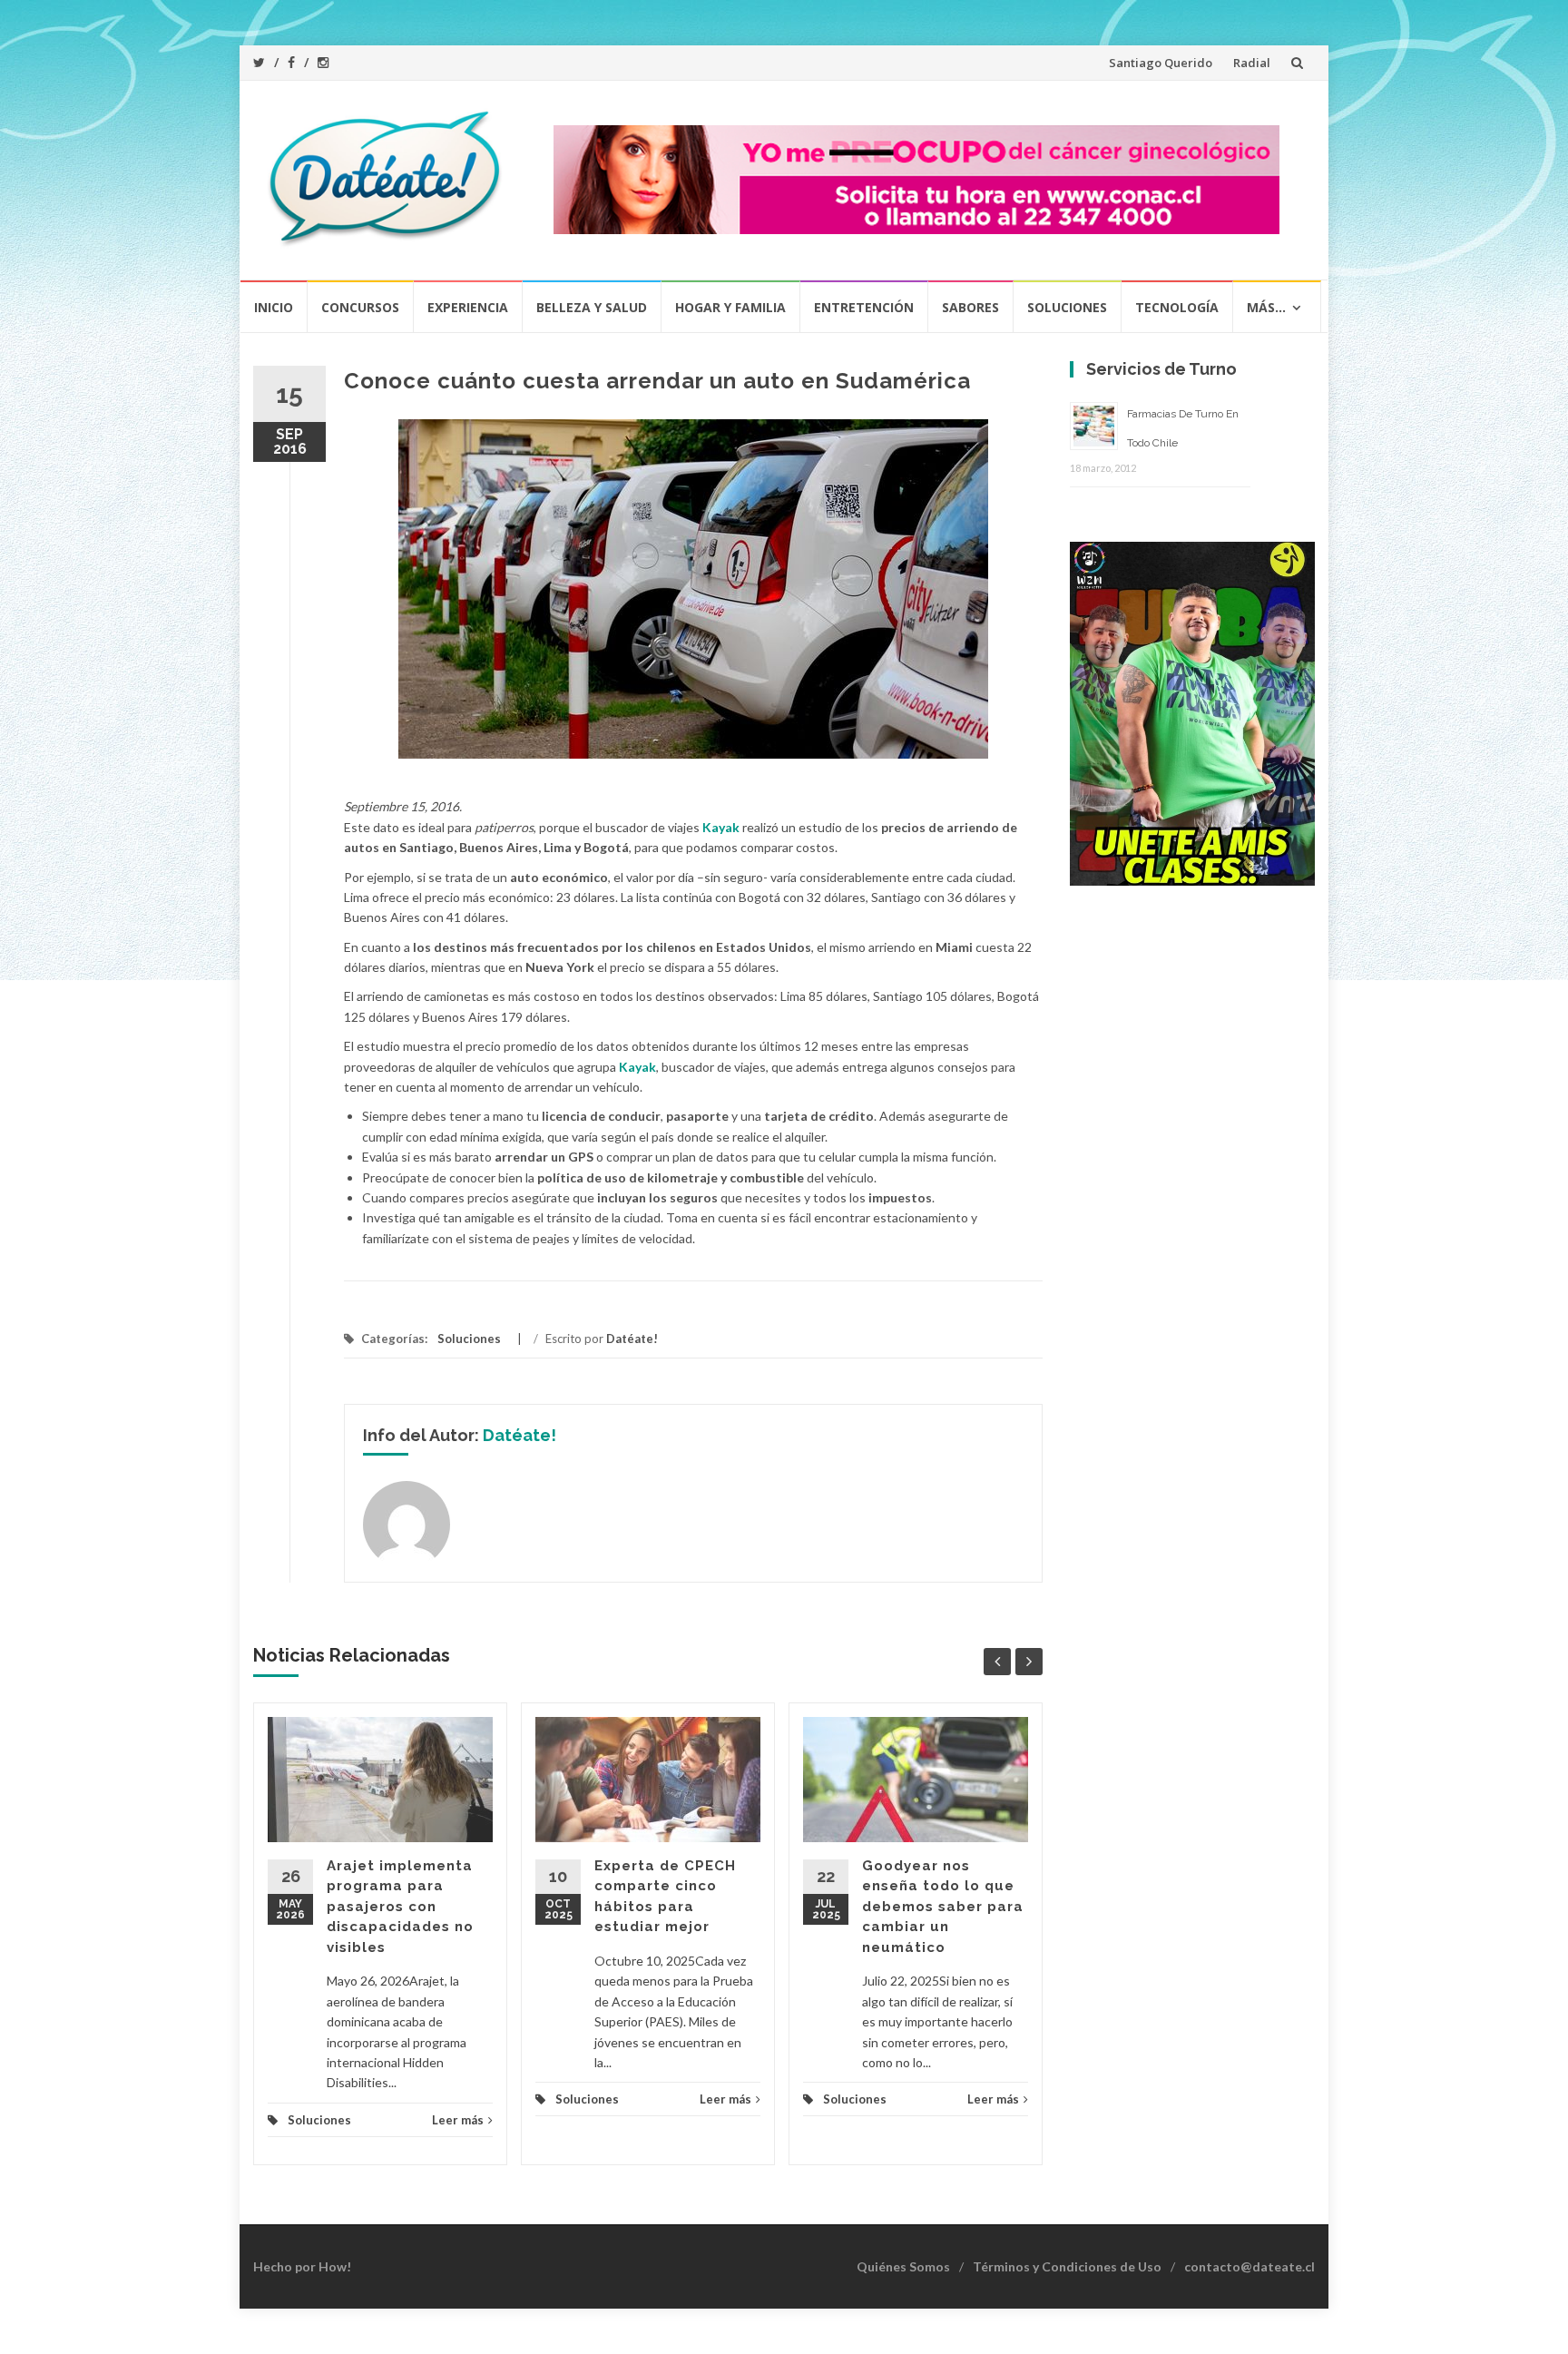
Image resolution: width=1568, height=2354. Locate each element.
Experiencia (468, 307)
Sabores (970, 307)
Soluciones (1067, 307)
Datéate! (632, 1339)
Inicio (274, 307)
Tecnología (1177, 307)
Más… (1266, 307)
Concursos (360, 307)
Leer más (458, 2120)
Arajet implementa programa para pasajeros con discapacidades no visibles (400, 1907)
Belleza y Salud (592, 307)
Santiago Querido (1161, 63)
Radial (1252, 63)
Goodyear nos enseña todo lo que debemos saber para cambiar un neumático (943, 1907)
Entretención (864, 307)
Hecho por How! (302, 2266)
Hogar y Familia (730, 307)
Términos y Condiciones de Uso (1067, 2266)
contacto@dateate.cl (1249, 2266)
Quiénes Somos (903, 2266)
